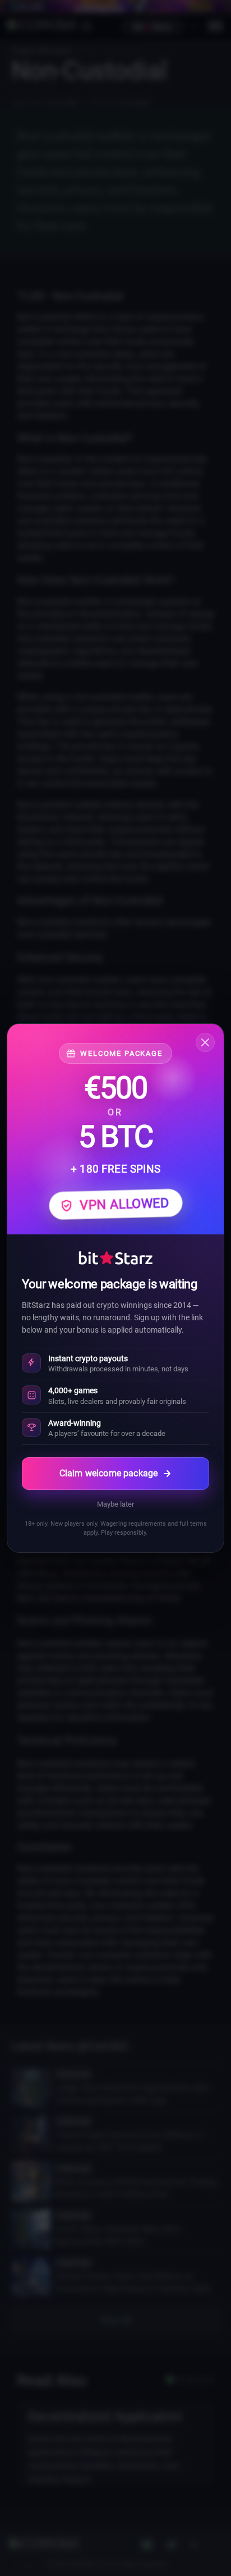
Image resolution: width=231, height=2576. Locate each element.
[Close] (205, 1042)
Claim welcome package (108, 1473)
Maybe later (115, 1504)
